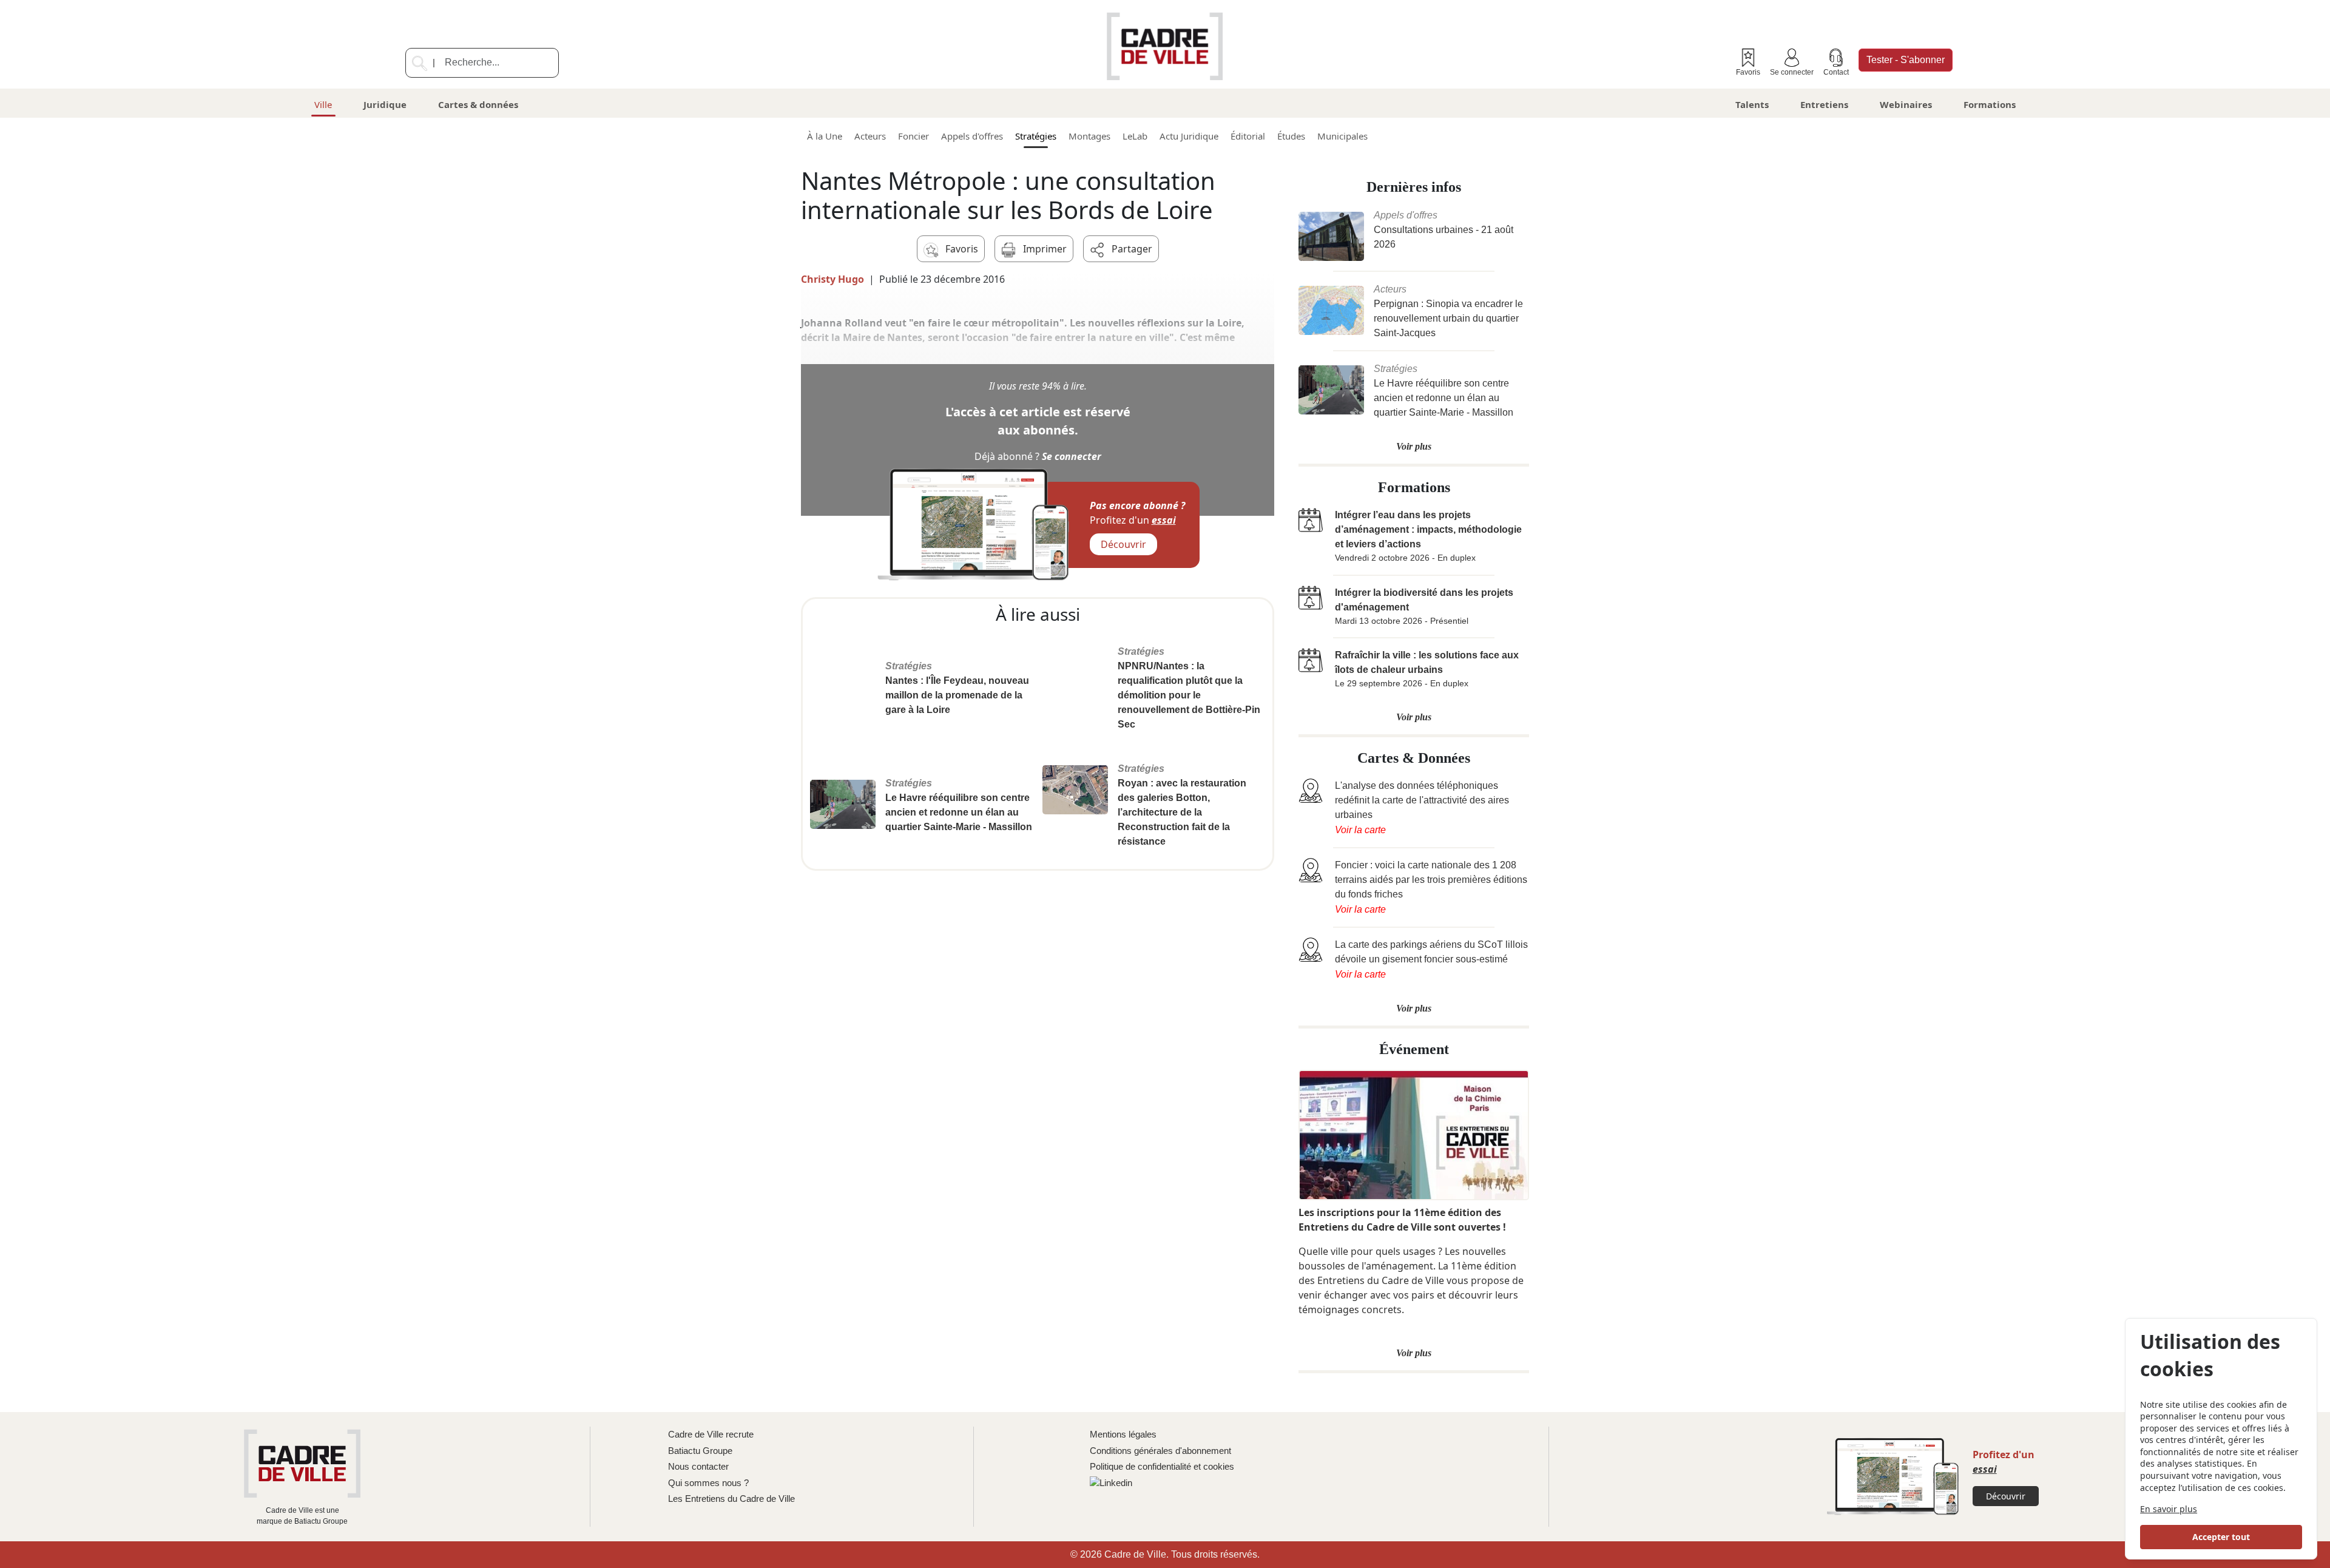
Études (1291, 136)
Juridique (385, 104)
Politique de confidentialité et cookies (1162, 1466)
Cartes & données (478, 104)
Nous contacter (698, 1466)
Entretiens (1824, 104)
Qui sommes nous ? (708, 1483)
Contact (1836, 72)
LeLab (1135, 136)
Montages (1089, 136)
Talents (1752, 104)
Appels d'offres (972, 136)
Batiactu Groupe (700, 1451)
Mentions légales (1123, 1434)
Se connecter (1792, 72)
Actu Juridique (1189, 136)
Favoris (1748, 72)
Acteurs (870, 136)
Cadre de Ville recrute (711, 1434)
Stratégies (1036, 136)
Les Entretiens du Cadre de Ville (731, 1499)
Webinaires (1906, 104)
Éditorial (1248, 136)
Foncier (913, 136)
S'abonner (1906, 60)
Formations (1990, 104)
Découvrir (1123, 544)
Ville (323, 104)
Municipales (1342, 136)
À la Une (825, 136)
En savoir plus (2169, 1509)
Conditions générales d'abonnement (1160, 1451)
